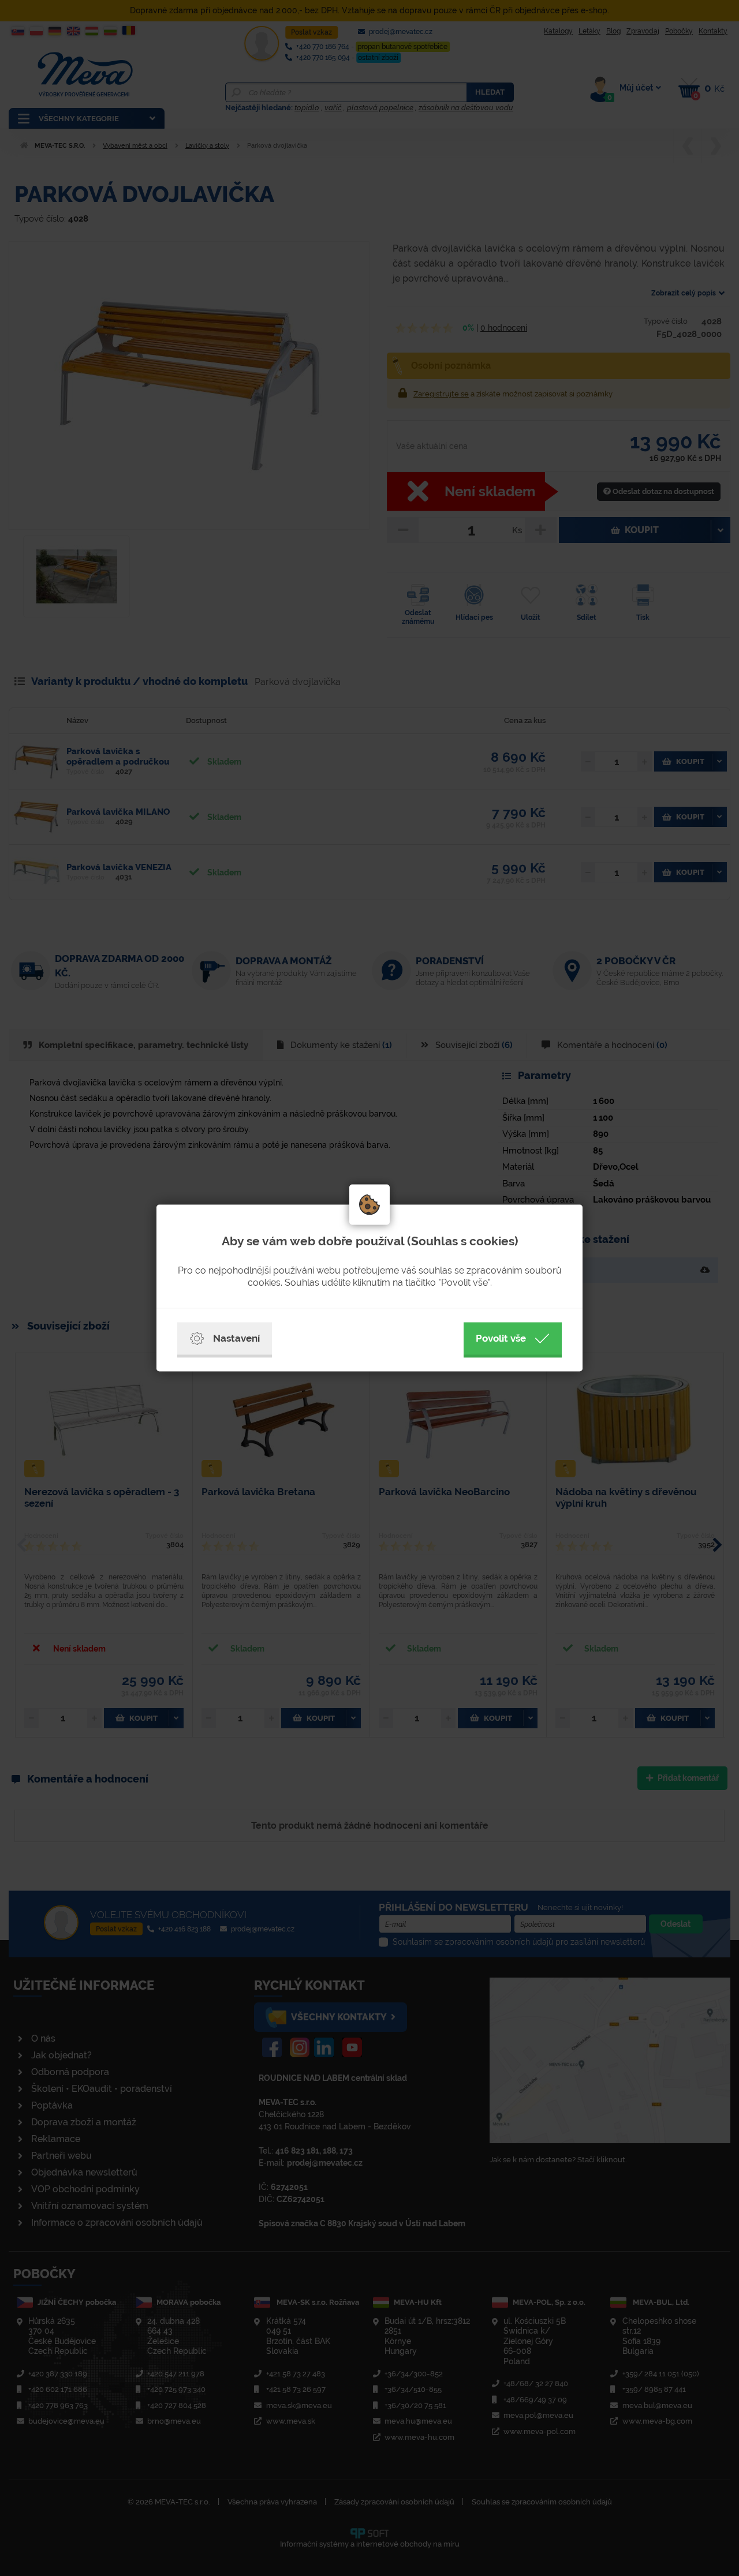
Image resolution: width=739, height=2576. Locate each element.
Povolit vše (501, 1338)
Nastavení (236, 1338)
